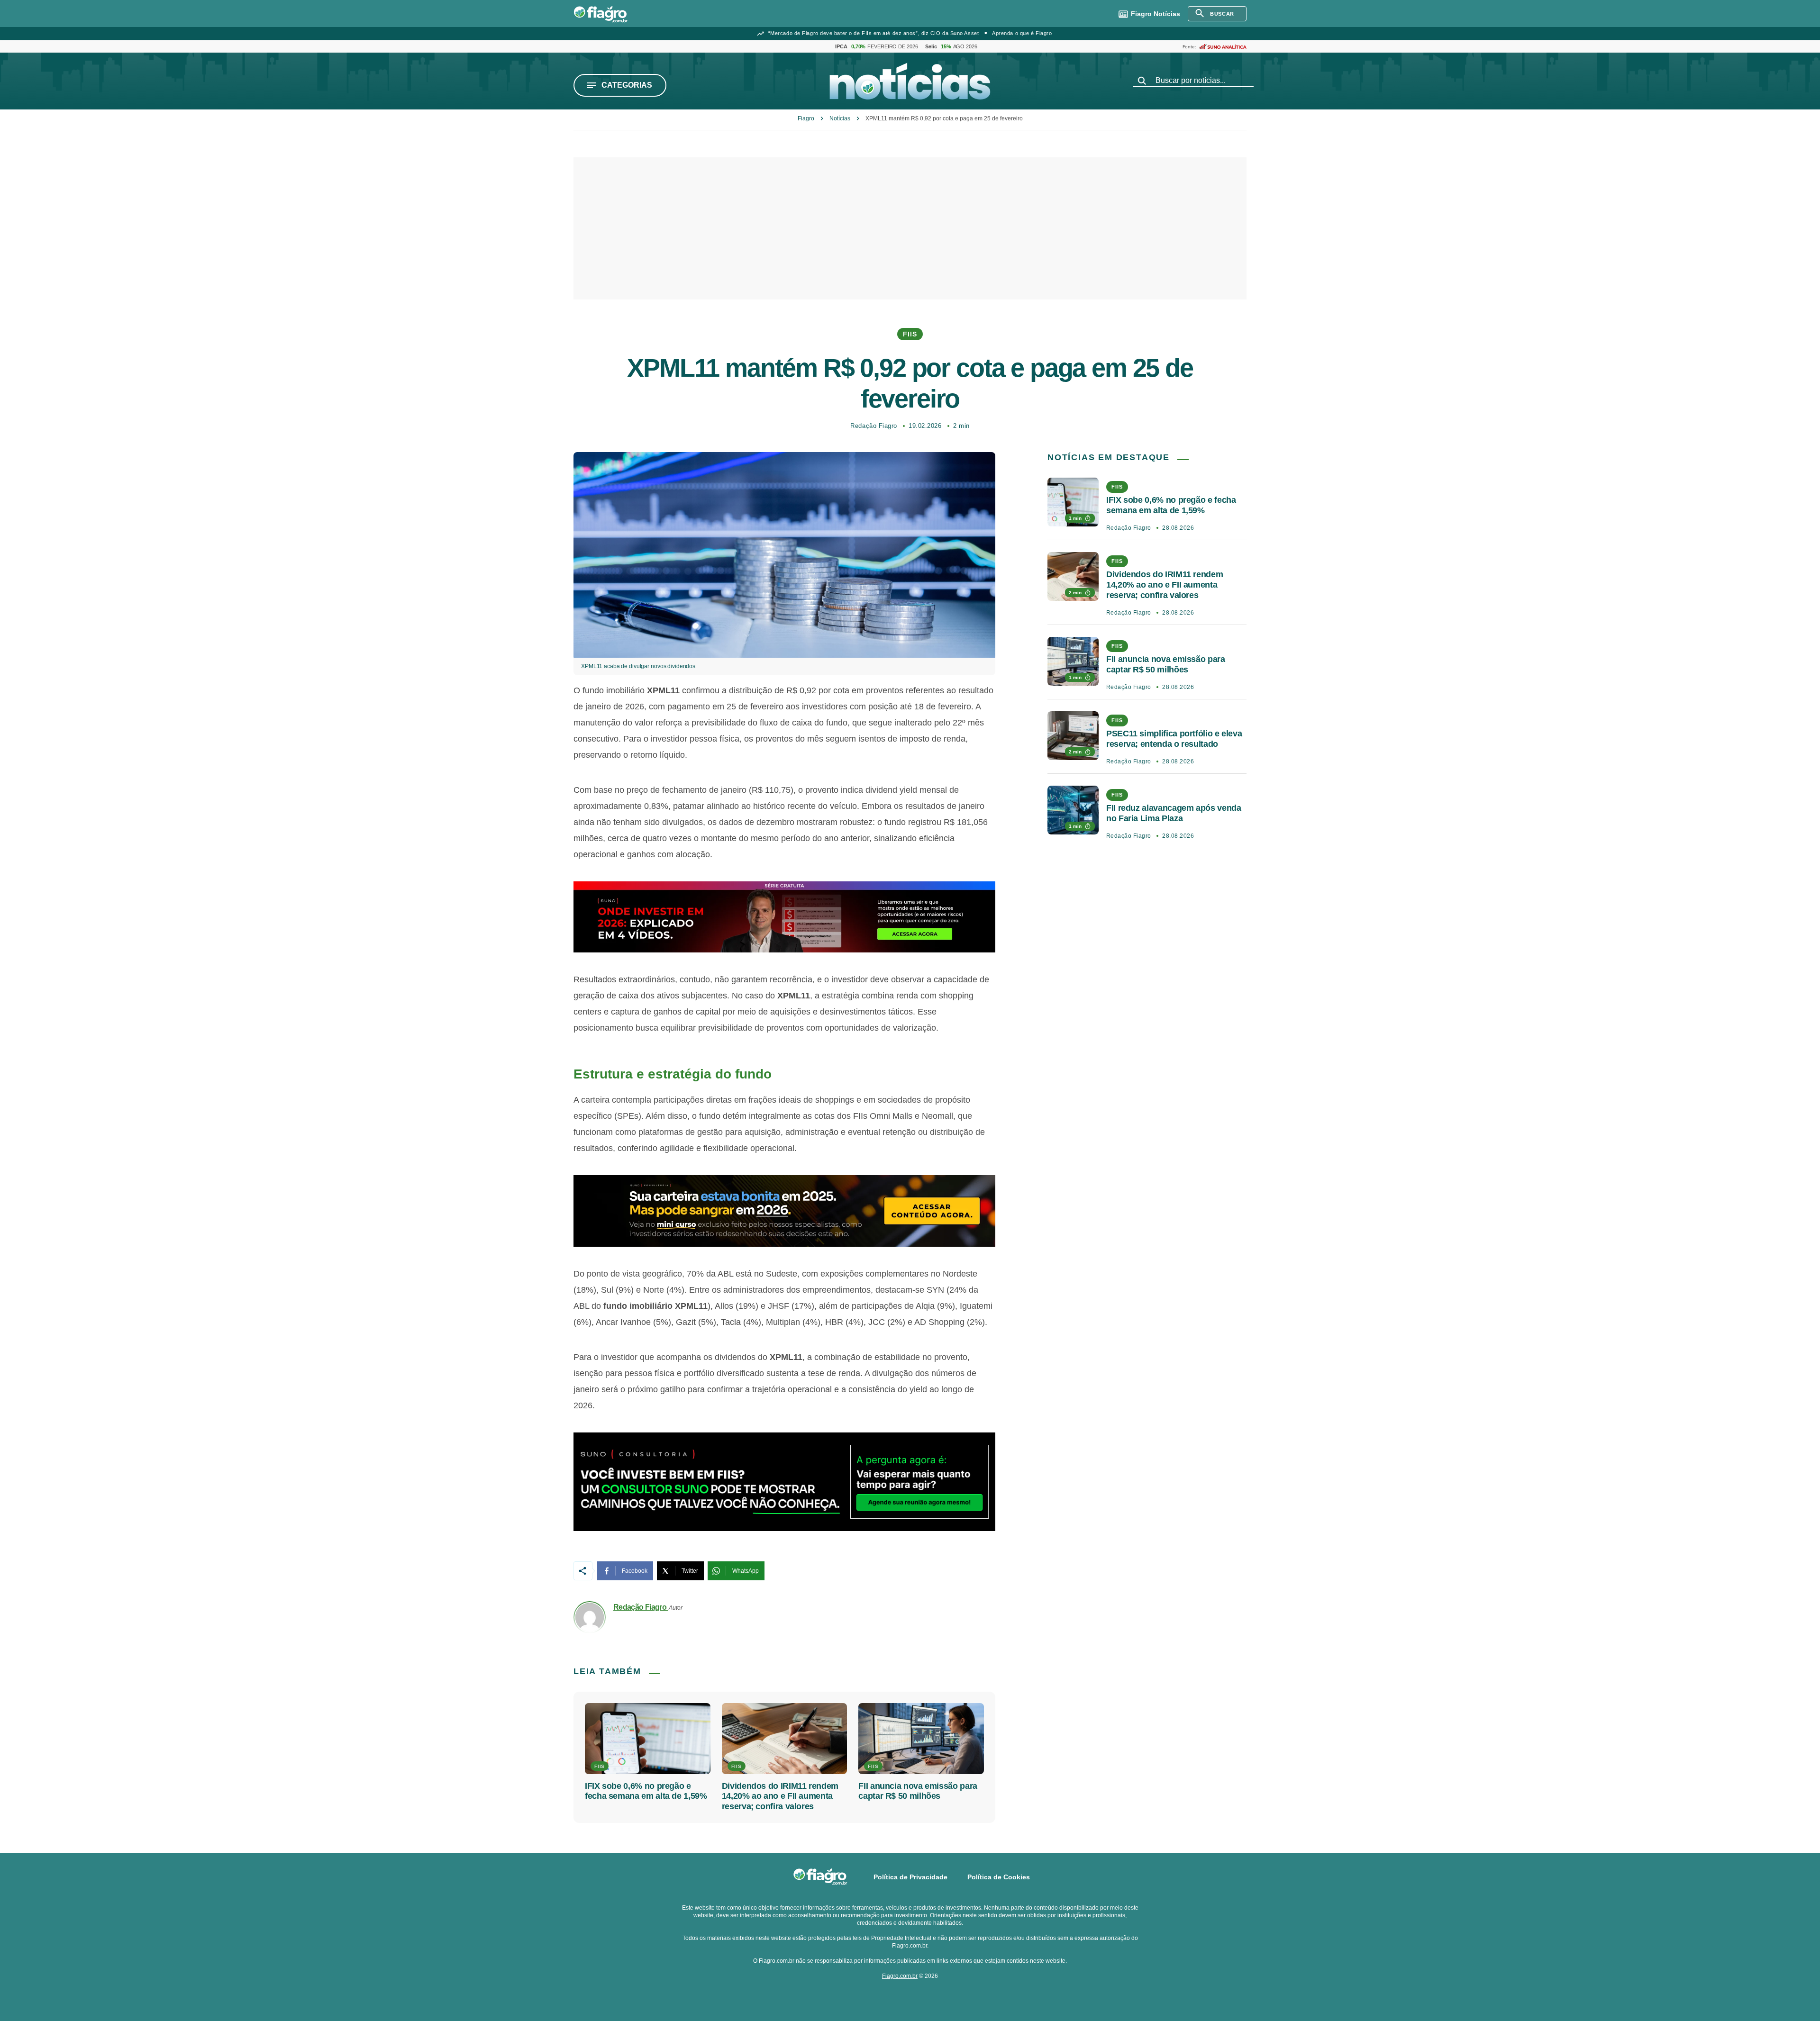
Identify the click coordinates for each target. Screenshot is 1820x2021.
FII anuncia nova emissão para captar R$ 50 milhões (918, 1791)
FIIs (910, 334)
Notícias (1156, 14)
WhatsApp (746, 1571)
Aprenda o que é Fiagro (1022, 33)
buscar (1222, 14)
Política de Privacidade (910, 1877)
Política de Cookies (999, 1877)
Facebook (635, 1571)
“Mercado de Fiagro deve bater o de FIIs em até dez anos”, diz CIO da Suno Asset (874, 33)
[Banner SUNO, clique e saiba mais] (784, 917)
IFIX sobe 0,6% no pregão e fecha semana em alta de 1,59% (646, 1791)
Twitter (690, 1571)
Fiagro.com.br (900, 1976)
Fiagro (806, 118)
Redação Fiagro (874, 426)
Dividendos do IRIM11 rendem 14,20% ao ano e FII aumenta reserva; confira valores (780, 1796)
